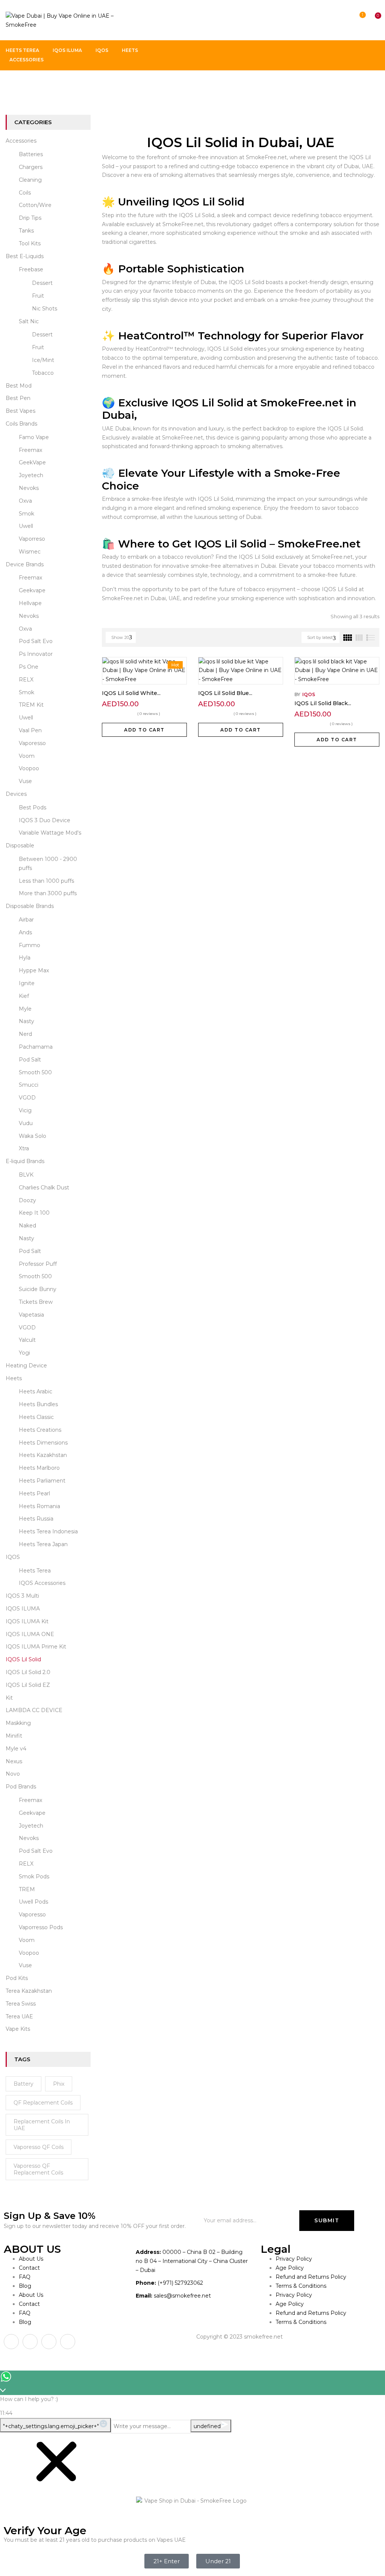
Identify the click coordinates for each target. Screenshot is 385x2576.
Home (14, 86)
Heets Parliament (42, 1481)
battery (23, 2084)
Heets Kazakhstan (43, 1455)
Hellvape (30, 603)
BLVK (26, 1175)
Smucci (29, 1085)
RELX (26, 680)
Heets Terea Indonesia (48, 1531)
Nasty (27, 1021)
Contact (29, 2268)
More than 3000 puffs (48, 893)
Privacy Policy (294, 2259)
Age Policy (290, 2268)
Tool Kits (30, 243)
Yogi (24, 1353)
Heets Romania (39, 1506)
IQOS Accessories (42, 1583)
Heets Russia (36, 1519)
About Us (31, 2259)
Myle (25, 1009)
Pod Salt (30, 1060)
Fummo (30, 945)
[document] (192, 2505)
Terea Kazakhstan (29, 1991)
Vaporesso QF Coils (39, 2147)
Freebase (31, 269)
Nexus (14, 1761)
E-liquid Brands (25, 1161)
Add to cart (144, 730)
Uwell (26, 526)
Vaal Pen (30, 730)
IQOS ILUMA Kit (27, 1621)
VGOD (27, 1098)
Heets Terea (35, 1571)
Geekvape (32, 590)
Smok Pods (34, 1876)
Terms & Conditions (301, 2286)
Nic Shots (45, 309)
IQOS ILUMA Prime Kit (36, 1647)
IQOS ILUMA (23, 1609)
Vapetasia (31, 1315)
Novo (13, 1774)
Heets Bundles (38, 1404)
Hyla (25, 958)
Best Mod (19, 386)
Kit (9, 1698)
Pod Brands (21, 1787)
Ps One (29, 667)
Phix (59, 2084)
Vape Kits (18, 2029)
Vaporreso (32, 539)
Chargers (31, 167)
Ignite (27, 983)
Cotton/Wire (35, 205)
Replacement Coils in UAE (42, 2125)
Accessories (21, 141)
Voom (27, 756)
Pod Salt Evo (36, 641)
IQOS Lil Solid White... (131, 693)
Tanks (26, 231)
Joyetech (31, 475)
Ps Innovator (36, 654)
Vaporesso (32, 743)
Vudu (26, 1123)
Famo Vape (34, 437)
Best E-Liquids (25, 256)
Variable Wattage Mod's (50, 833)
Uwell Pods (33, 1902)
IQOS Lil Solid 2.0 (28, 1672)
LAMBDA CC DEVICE (34, 1710)
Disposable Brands (30, 906)
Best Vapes (20, 411)
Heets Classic (36, 1417)
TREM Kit (31, 705)
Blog (25, 2286)
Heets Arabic (36, 1391)
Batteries (31, 154)
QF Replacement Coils (43, 2103)
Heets (14, 1378)
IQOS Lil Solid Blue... (225, 693)
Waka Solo (33, 1136)
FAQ (25, 2277)
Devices (16, 794)
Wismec (30, 552)
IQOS (13, 1557)
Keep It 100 (34, 1213)
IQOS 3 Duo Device (45, 820)
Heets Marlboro (39, 1468)
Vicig (25, 1110)
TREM (27, 1889)
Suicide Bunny (38, 1289)
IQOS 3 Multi (22, 1596)
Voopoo (29, 768)
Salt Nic (29, 321)
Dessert (42, 283)
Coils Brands (21, 424)
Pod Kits (17, 1978)
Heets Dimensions (43, 1443)
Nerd (25, 1034)
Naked (27, 1226)
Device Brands (25, 564)
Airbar (26, 920)
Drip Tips (30, 218)
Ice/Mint (43, 360)
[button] (371, 21)
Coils (25, 193)
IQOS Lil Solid (23, 1659)
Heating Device (26, 1366)
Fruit (38, 296)
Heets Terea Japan (43, 1544)
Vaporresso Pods (41, 1927)
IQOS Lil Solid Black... (323, 703)
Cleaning (30, 180)
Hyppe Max (34, 970)
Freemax (30, 450)
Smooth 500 (35, 1072)
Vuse (25, 781)
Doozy (27, 1200)
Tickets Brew (36, 1302)
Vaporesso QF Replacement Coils (38, 2169)
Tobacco (43, 373)
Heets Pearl (34, 1493)
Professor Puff (38, 1264)
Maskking (18, 1723)
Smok (27, 514)
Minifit (14, 1736)
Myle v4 (16, 1749)
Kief (24, 996)
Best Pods (33, 807)
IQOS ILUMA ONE (30, 1634)
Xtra (24, 1148)
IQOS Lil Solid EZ (28, 1685)
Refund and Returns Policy (311, 2277)
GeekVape (32, 462)
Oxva (25, 501)
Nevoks (29, 488)
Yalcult (27, 1340)
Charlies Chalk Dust (44, 1188)
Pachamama (36, 1047)
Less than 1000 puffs (46, 881)
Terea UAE (19, 2016)
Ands (25, 932)
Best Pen (18, 398)
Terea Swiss (21, 2004)
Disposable (20, 845)
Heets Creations (40, 1430)
